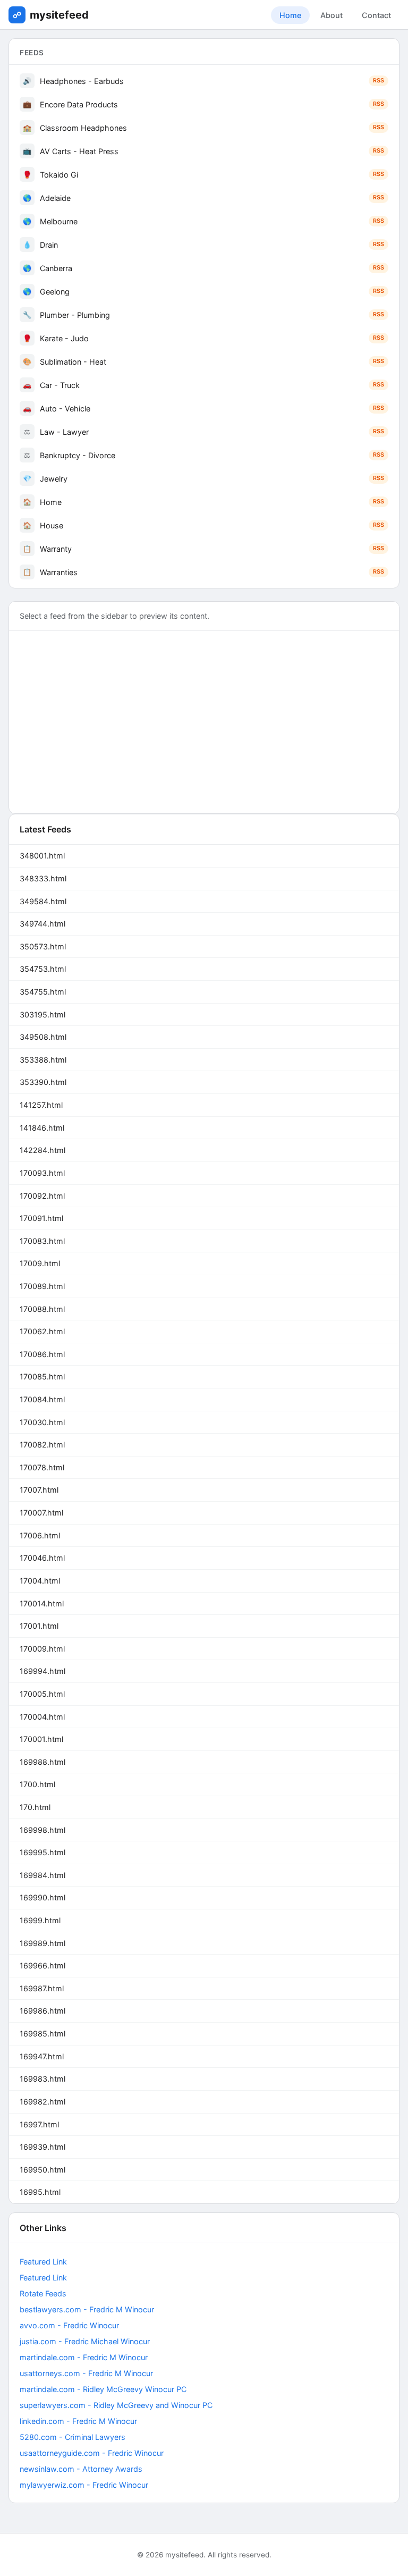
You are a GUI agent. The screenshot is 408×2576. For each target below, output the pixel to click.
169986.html (42, 2011)
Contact (376, 15)
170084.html (42, 1399)
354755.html (43, 992)
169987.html (42, 1988)
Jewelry (203, 479)
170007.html (41, 1513)
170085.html (42, 1377)
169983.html (42, 2079)
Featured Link (43, 2262)
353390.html (43, 1082)
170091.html (41, 1218)
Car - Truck (203, 385)
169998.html (42, 1830)
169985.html (42, 2034)
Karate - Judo (203, 338)
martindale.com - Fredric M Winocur (84, 2357)
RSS (379, 81)
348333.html (43, 878)
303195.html (42, 1015)
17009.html (40, 1263)
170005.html (42, 1694)
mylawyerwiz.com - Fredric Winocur (84, 2485)
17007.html (39, 1490)
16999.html (40, 1920)
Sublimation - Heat (203, 362)
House (203, 525)
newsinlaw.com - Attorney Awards (81, 2469)
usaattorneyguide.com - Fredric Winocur (92, 2453)
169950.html (42, 2170)
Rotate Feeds (43, 2293)
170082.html (42, 1445)
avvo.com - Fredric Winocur (69, 2325)
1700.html (37, 1784)
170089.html (42, 1286)
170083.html (42, 1241)
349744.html (42, 924)
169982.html (42, 2102)
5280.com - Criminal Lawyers (73, 2437)
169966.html (42, 1965)
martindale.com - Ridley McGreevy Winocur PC (103, 2389)
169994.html (42, 1671)
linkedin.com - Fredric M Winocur (78, 2421)
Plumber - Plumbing (203, 315)
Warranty (203, 549)
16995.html (40, 2192)
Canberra (203, 268)
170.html (35, 1807)
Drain (203, 245)
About (331, 15)
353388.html (43, 1060)
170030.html (42, 1422)
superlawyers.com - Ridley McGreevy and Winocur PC (116, 2405)
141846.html (42, 1128)
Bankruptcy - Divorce (204, 455)
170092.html (42, 1196)
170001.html (41, 1739)
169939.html (42, 2147)
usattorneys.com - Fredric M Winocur (86, 2373)
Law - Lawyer (204, 432)
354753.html (43, 969)
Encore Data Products (203, 104)
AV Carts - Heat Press (203, 151)
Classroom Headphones (203, 128)
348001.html (42, 856)
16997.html (39, 2124)
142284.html (42, 1150)
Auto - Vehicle (203, 409)
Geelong (203, 292)
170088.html (42, 1309)
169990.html (42, 1897)
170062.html (42, 1331)
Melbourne (203, 221)
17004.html (40, 1581)
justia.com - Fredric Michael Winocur (85, 2341)
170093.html (42, 1173)
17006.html (40, 1535)
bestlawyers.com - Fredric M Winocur (87, 2309)
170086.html (42, 1354)
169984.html (42, 1875)
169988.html (42, 1762)
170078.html (42, 1467)
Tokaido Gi (203, 175)
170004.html (42, 1717)
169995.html (42, 1852)
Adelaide (203, 198)
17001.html (39, 1626)
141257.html (41, 1105)
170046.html (42, 1558)
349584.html (43, 901)
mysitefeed (59, 15)
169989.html (42, 1943)
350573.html (43, 946)
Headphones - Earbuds (203, 81)
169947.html (42, 2056)
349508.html (43, 1037)
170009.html (42, 1649)
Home (290, 15)
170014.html (42, 1603)
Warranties (203, 572)
